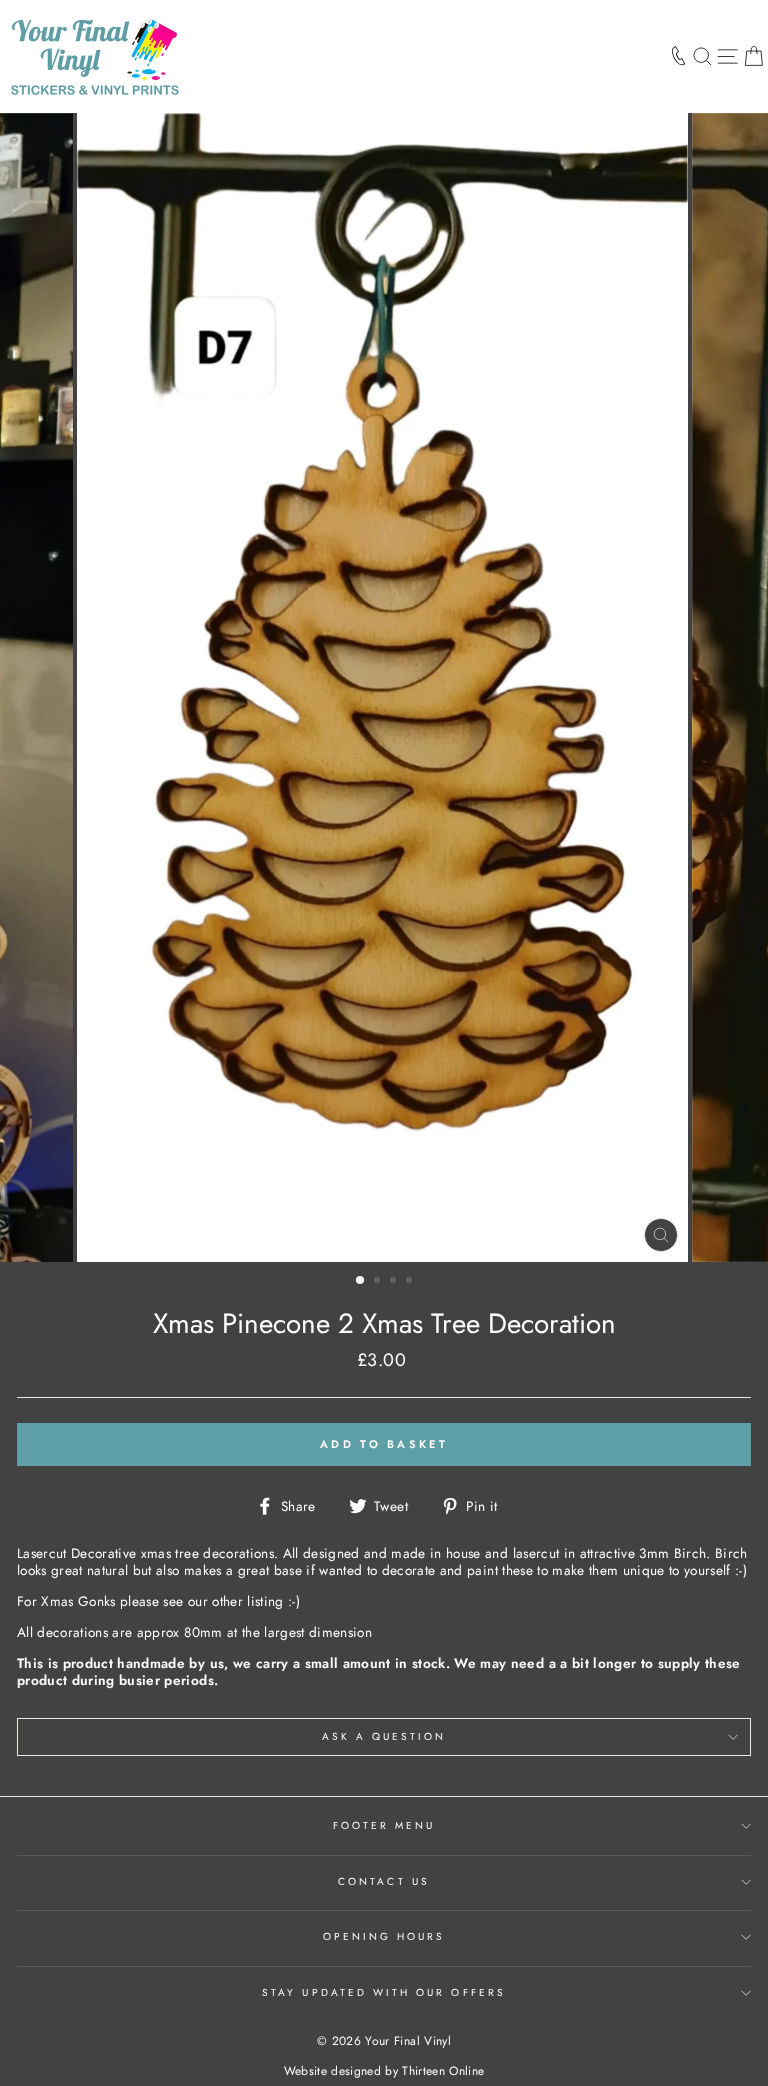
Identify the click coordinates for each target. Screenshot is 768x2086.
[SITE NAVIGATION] (727, 56)
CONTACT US (384, 1881)
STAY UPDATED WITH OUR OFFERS (384, 1992)
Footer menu (384, 1825)
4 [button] (411, 1282)
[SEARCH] (702, 56)
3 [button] (395, 1282)
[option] (384, 687)
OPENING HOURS (384, 1936)
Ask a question (384, 1736)
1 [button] (361, 1281)
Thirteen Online (443, 2071)
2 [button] (379, 1282)
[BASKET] (753, 56)
